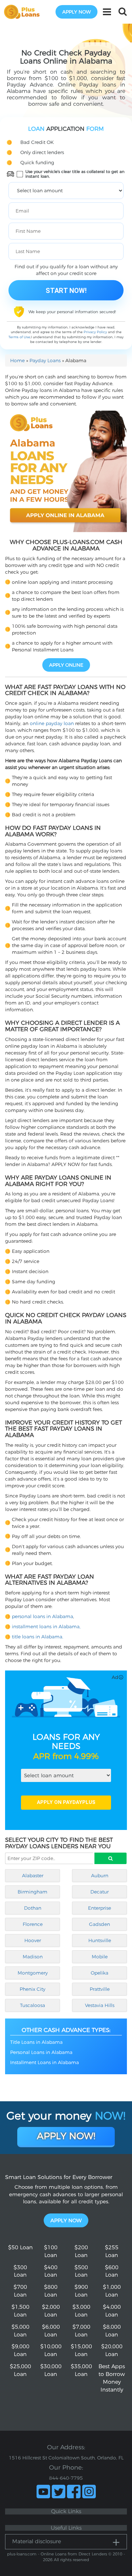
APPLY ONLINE (66, 665)
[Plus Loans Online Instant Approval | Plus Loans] (24, 11)
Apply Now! (66, 2136)
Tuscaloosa (32, 2005)
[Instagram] (89, 2492)
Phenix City (32, 1989)
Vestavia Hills (100, 2005)
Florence (33, 1924)
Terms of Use (19, 337)
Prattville (100, 1989)
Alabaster (33, 1876)
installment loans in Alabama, (46, 1627)
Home (17, 361)
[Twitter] (59, 2492)
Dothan (33, 1908)
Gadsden (100, 1924)
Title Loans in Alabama (36, 2042)
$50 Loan (20, 2247)
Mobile (100, 1957)
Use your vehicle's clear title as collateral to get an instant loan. (75, 174)
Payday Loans (45, 361)
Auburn (100, 1876)
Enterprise (100, 1908)
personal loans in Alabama (42, 1616)
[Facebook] (74, 2492)
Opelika (100, 1973)
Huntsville (100, 1940)
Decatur (100, 1892)
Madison (33, 1957)
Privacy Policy (95, 332)
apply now (76, 12)
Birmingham (32, 1892)
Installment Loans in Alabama (45, 2062)
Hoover (33, 1940)
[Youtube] (43, 2492)
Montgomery (33, 1973)
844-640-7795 (66, 2478)
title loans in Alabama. (38, 1637)
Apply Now (66, 2220)
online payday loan (52, 723)
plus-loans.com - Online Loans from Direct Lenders (57, 2554)
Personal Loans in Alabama (41, 2052)
